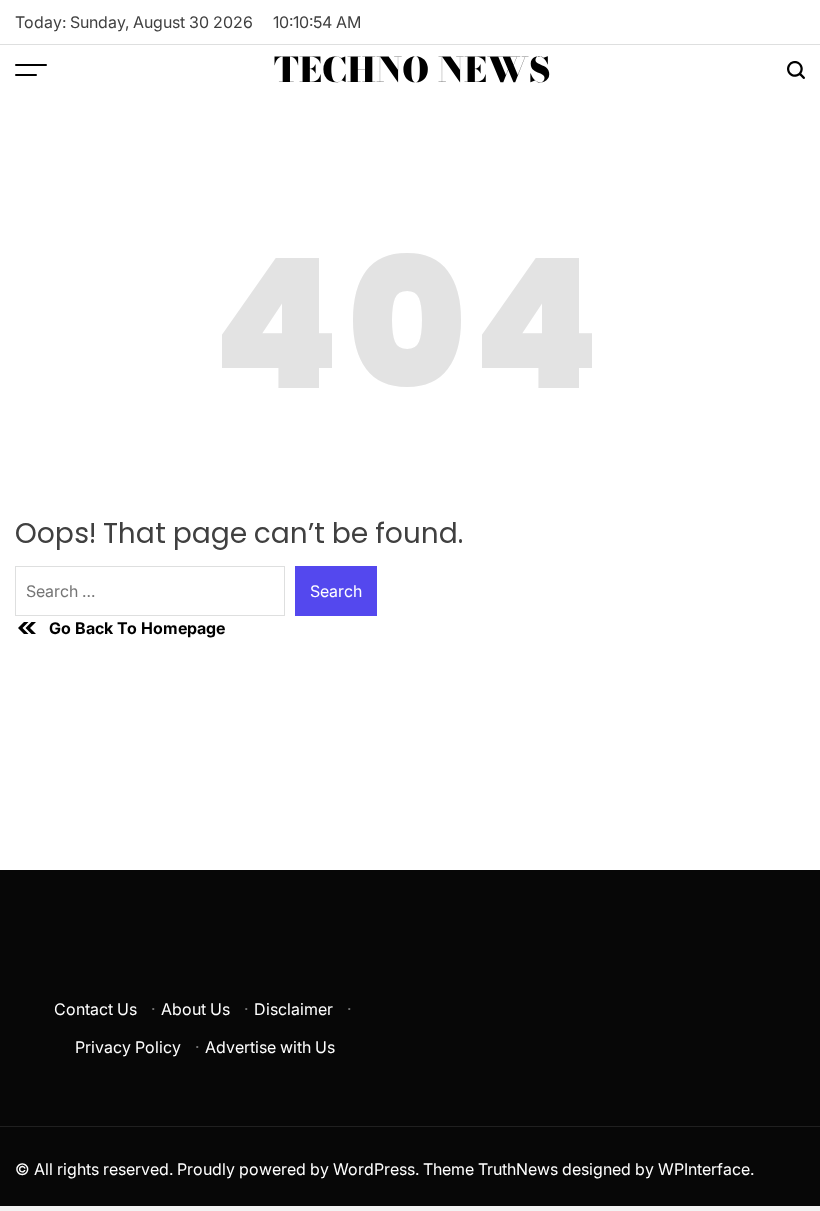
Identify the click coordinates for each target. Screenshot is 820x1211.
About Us (195, 1009)
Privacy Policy (128, 1047)
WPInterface (704, 1169)
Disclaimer (293, 1009)
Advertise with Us (270, 1047)
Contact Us (95, 1009)
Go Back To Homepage (137, 628)
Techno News (412, 70)
